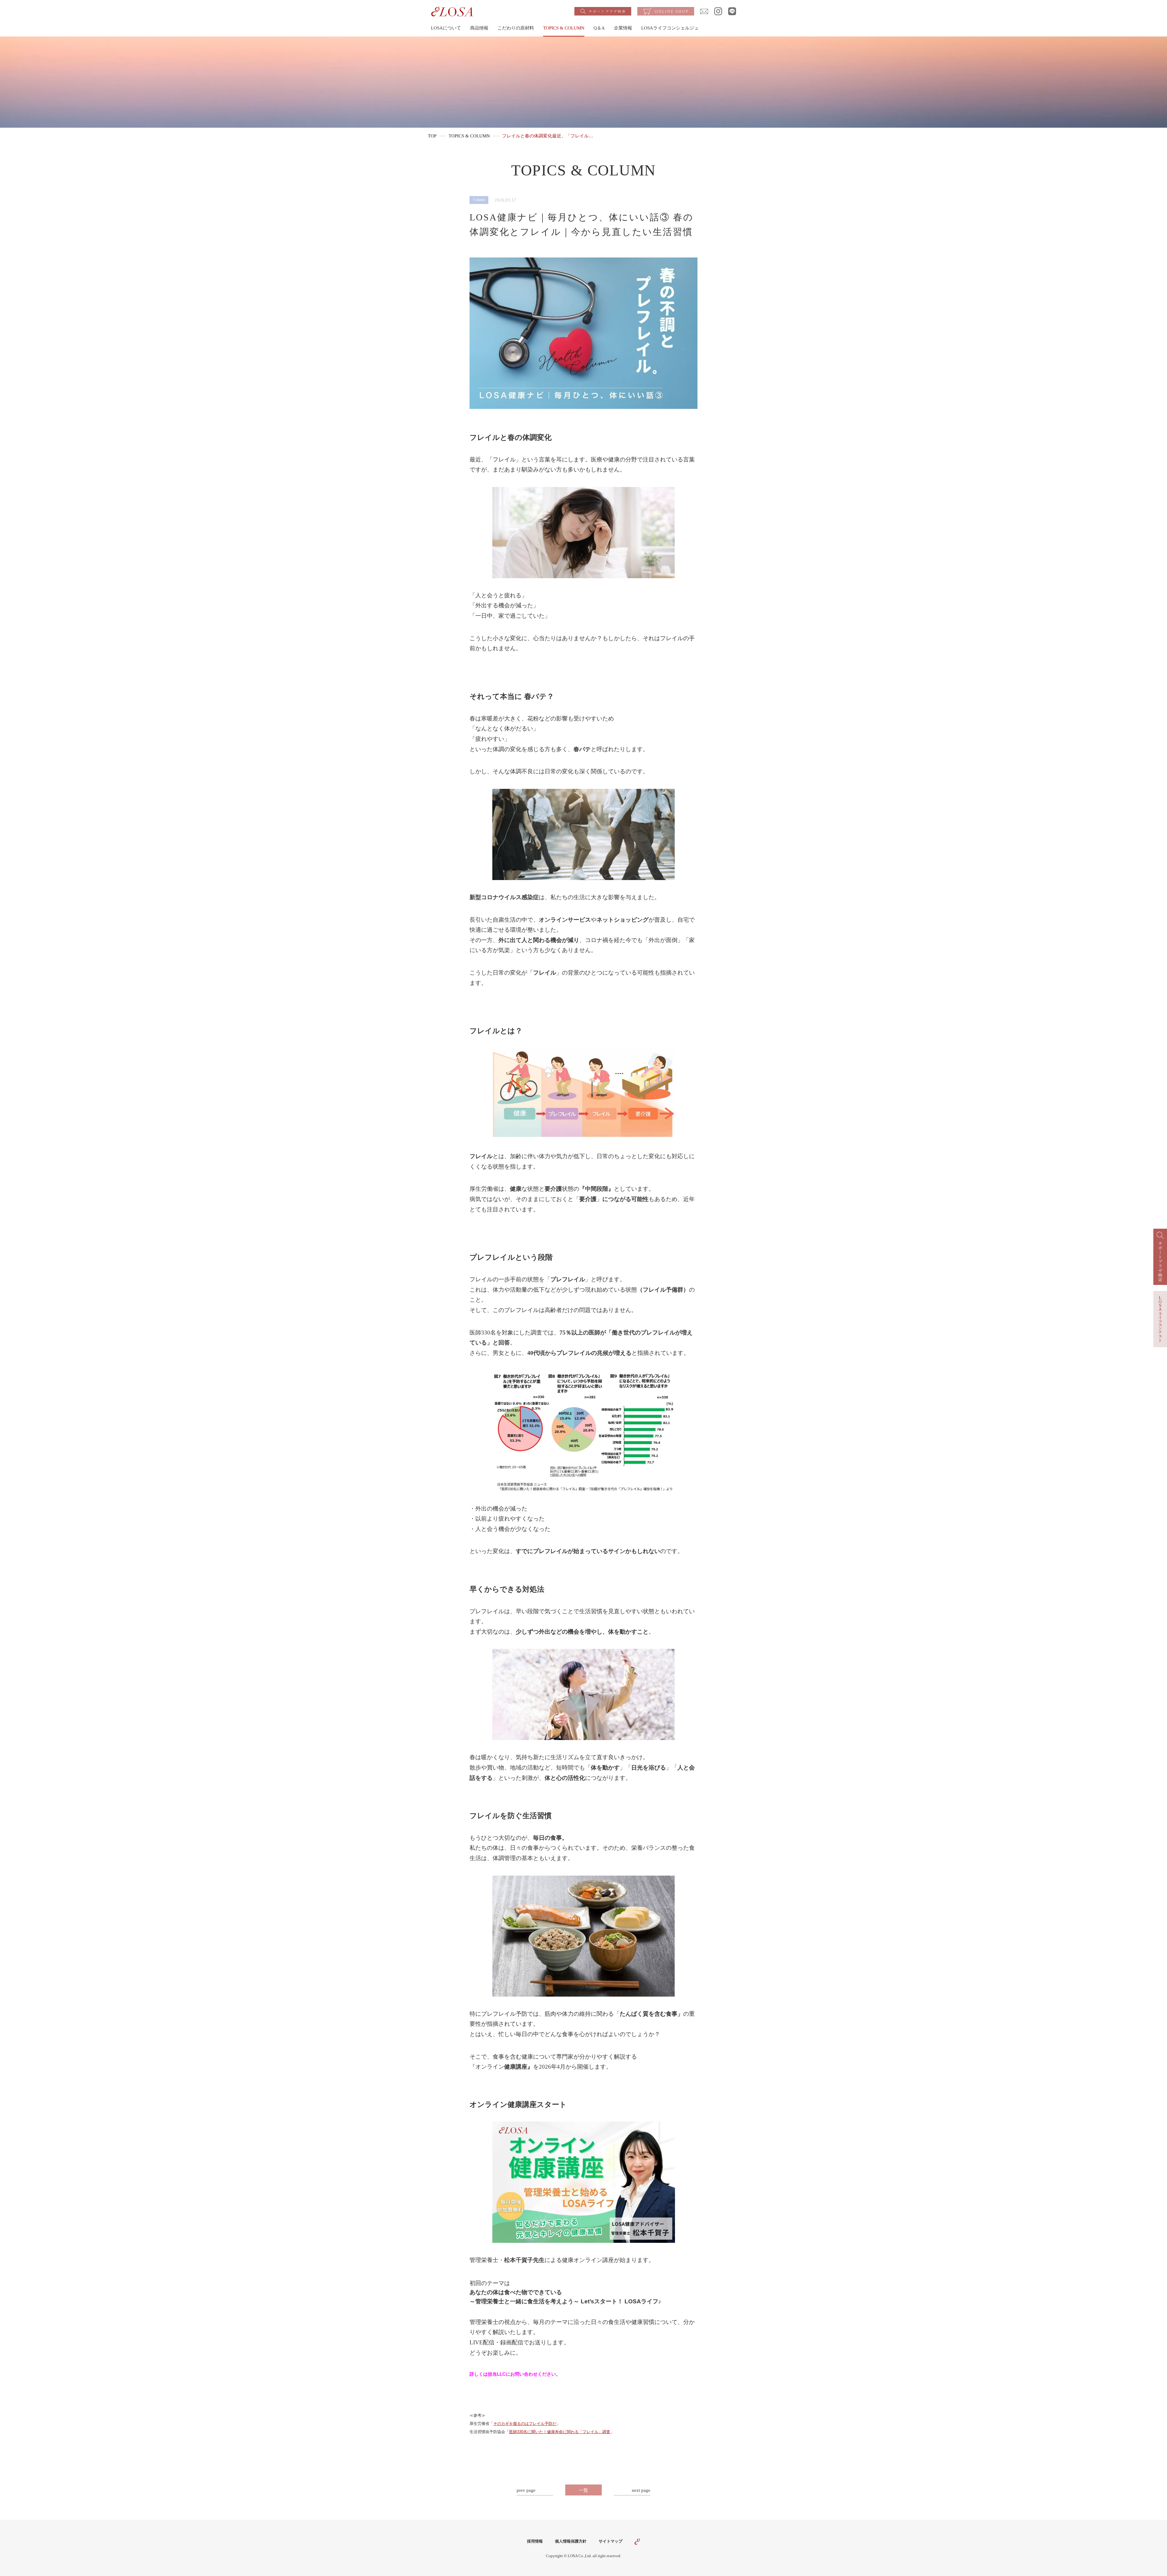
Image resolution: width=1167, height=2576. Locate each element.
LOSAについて (446, 28)
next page (641, 2490)
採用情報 (535, 2541)
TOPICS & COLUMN (564, 28)
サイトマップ (611, 2541)
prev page (526, 2490)
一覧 (583, 2490)
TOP (432, 136)
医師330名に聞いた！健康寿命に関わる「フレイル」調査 (560, 2432)
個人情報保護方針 (571, 2541)
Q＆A (599, 28)
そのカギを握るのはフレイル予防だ (525, 2424)
